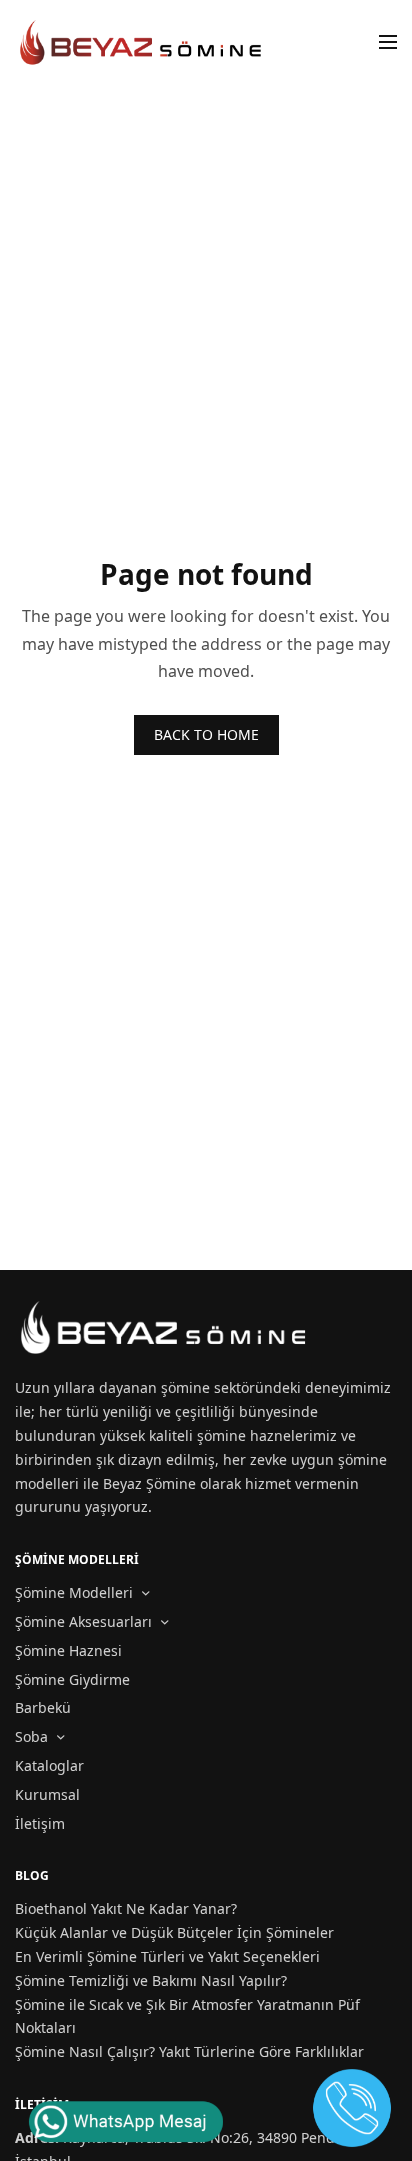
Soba (31, 1736)
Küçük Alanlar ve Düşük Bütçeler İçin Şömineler (174, 1932)
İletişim (40, 1823)
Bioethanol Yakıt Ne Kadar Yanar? (126, 1908)
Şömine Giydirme (72, 1679)
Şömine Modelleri (74, 1592)
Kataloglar (49, 1765)
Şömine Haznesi (68, 1650)
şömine (185, 1387)
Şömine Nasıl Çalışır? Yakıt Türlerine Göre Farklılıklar (189, 2051)
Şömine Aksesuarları (83, 1621)
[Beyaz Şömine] (142, 42)
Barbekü (43, 1707)
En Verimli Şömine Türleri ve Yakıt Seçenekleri (167, 1956)
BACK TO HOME (206, 734)
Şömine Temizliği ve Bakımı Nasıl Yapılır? (151, 1980)
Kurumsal (47, 1794)
